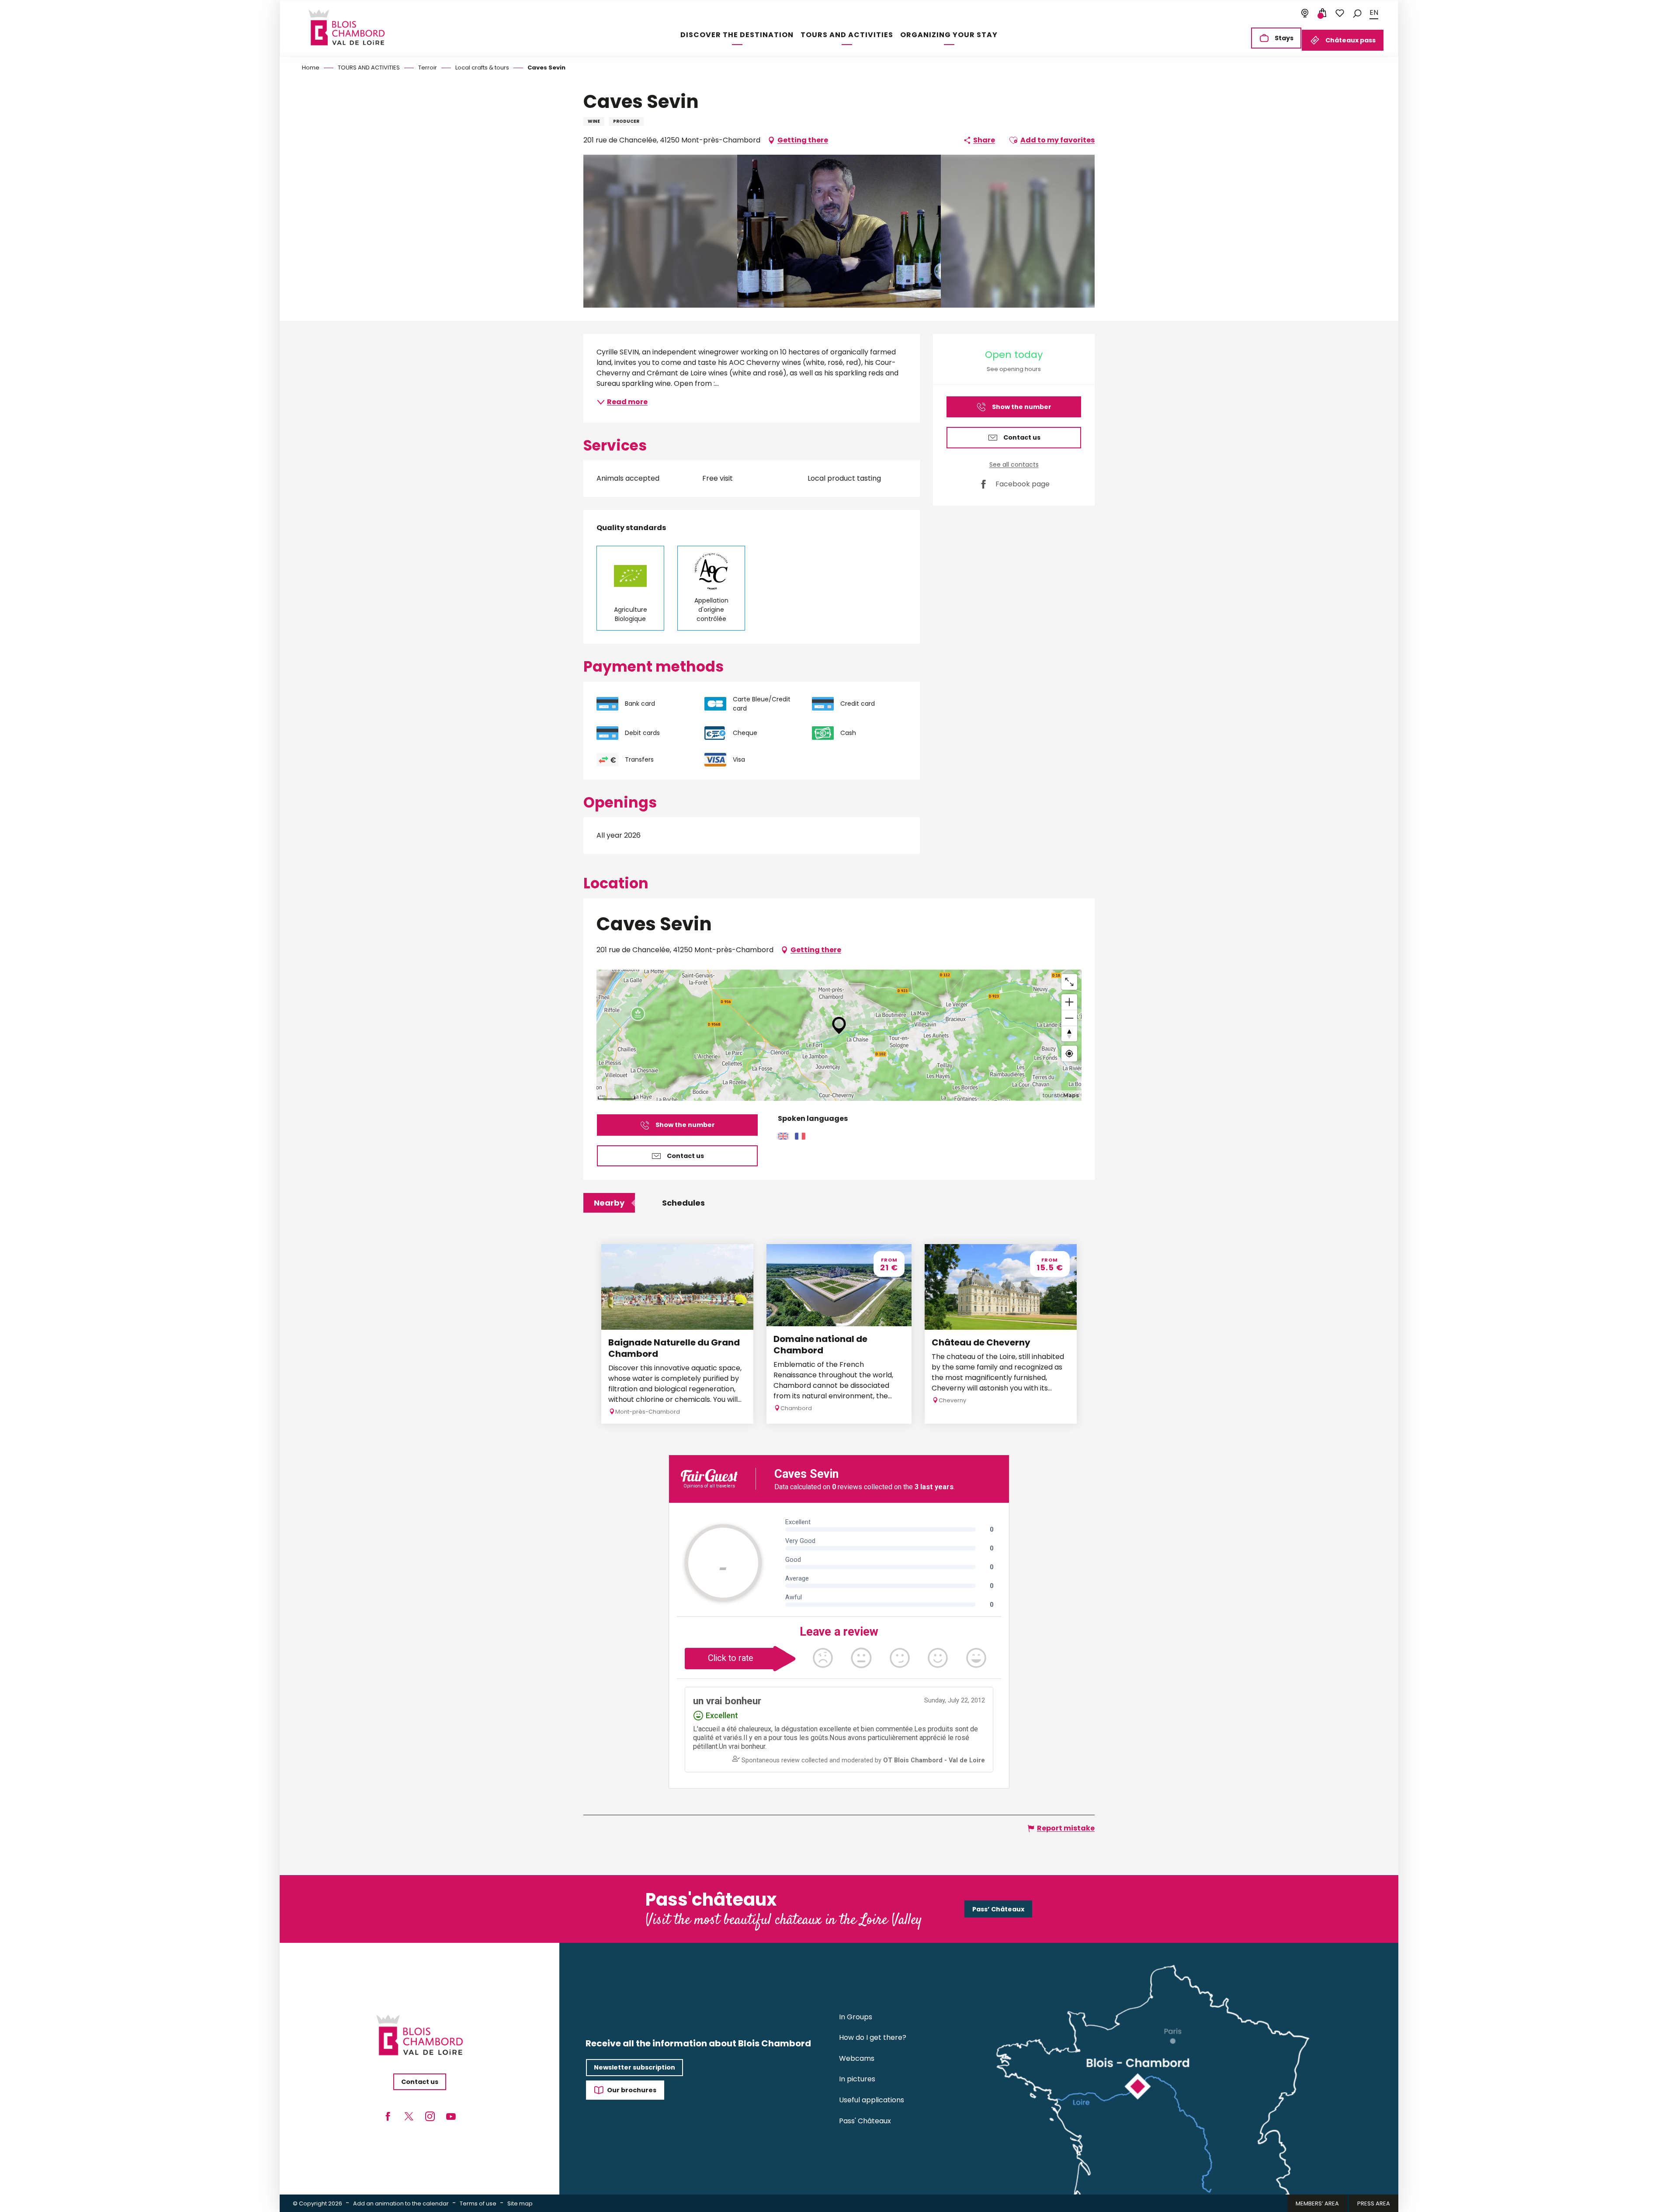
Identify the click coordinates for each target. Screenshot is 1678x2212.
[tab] (609, 1203)
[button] (1357, 13)
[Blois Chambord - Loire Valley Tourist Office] (347, 28)
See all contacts (1014, 465)
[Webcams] (1305, 13)
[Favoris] (1340, 13)
